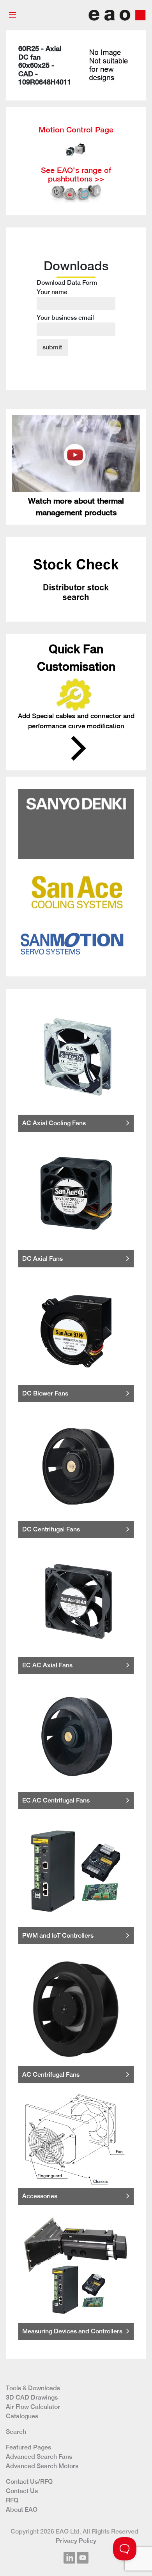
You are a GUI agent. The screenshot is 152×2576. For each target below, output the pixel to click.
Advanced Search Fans (39, 2457)
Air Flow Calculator (33, 2407)
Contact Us (22, 2491)
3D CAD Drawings (32, 2397)
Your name (52, 292)
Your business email (65, 318)
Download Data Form (67, 300)
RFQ (12, 2500)
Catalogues (22, 2416)
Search (16, 2432)
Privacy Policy (76, 2541)
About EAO (22, 2510)
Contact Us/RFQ (29, 2482)
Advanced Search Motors (42, 2466)
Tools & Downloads (33, 2388)
